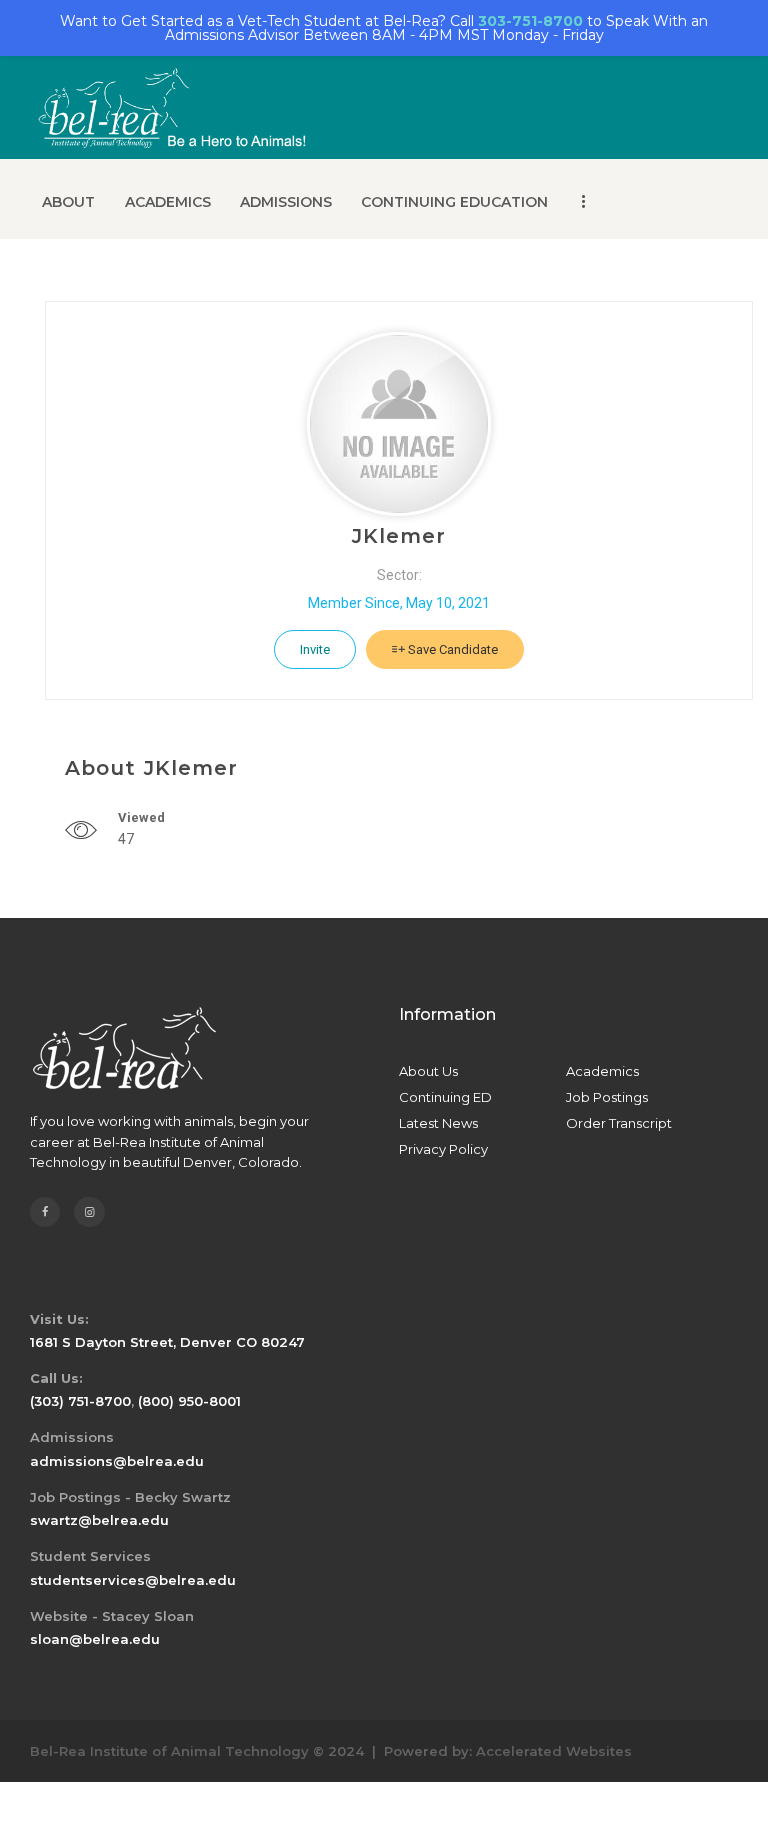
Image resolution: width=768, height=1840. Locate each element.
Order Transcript (619, 1123)
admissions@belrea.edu (117, 1461)
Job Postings (607, 1097)
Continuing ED (445, 1097)
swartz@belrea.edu (99, 1520)
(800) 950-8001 (189, 1401)
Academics (602, 1071)
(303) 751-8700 (80, 1401)
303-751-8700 (530, 21)
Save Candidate (451, 649)
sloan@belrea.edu (95, 1639)
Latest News (438, 1123)
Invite (315, 649)
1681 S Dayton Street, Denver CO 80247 (167, 1342)
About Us (428, 1071)
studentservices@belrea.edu (133, 1580)
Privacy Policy (443, 1149)
